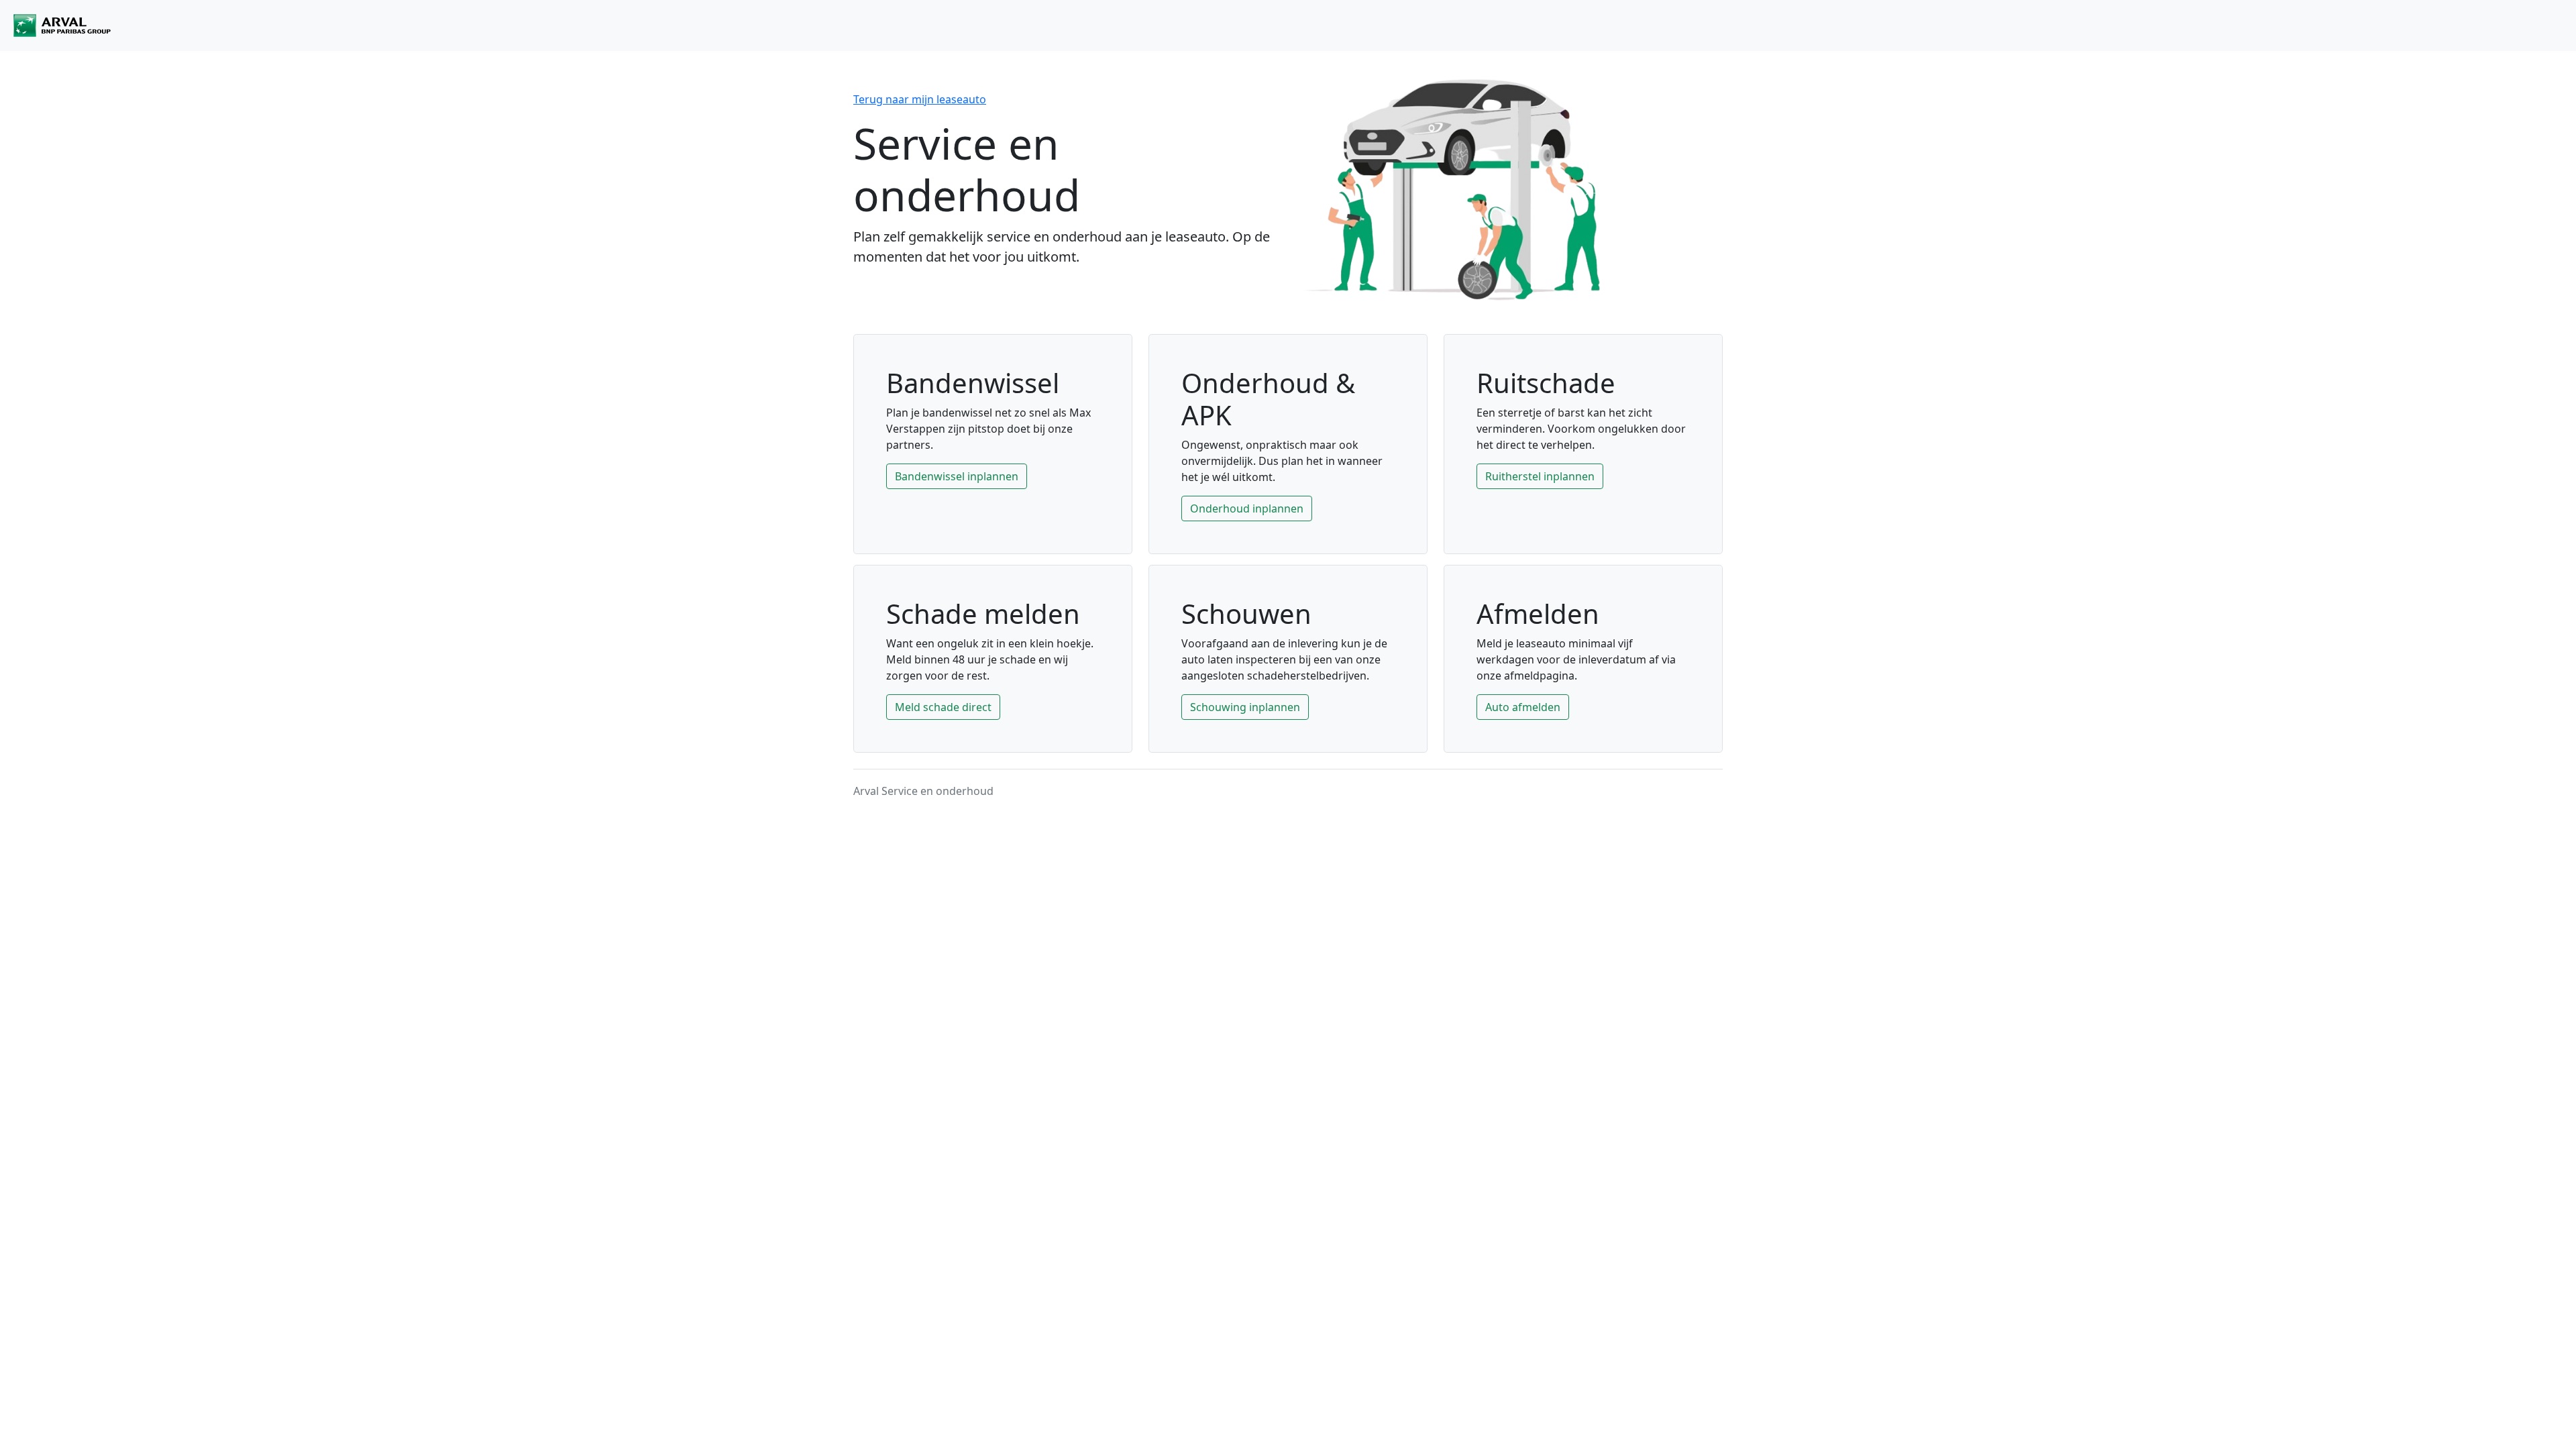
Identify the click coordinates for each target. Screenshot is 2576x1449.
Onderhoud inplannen (1247, 508)
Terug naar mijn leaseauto (920, 99)
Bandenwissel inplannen (957, 476)
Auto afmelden (1523, 707)
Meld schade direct (943, 707)
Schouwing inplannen (1245, 707)
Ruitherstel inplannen (1540, 476)
